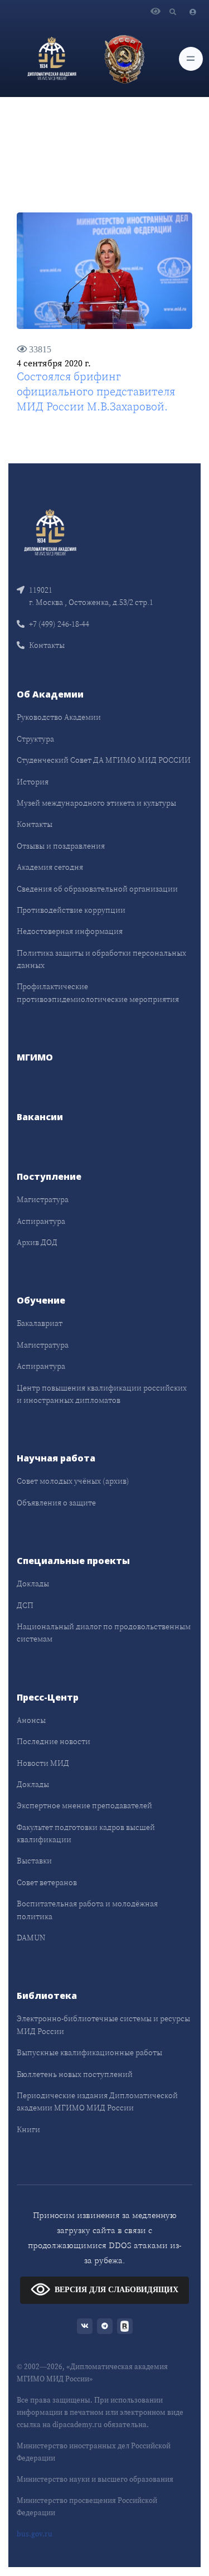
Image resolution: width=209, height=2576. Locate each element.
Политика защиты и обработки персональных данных (101, 959)
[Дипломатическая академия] (52, 59)
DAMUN (31, 1938)
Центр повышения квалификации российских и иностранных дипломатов (102, 1394)
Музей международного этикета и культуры (96, 803)
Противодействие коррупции (71, 910)
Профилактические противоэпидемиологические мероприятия (98, 992)
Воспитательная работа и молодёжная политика (87, 1910)
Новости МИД (43, 1763)
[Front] (50, 532)
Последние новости (54, 1741)
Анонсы (31, 1720)
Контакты (47, 645)
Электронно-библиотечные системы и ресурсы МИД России (103, 2025)
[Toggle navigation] (191, 59)
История (33, 782)
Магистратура (43, 1199)
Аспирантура (41, 1221)
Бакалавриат (40, 1323)
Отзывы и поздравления (61, 846)
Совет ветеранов (47, 1882)
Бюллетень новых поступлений (75, 2074)
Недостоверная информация (70, 931)
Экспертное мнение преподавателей (84, 1805)
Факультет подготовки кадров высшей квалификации (86, 1833)
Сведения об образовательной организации (97, 889)
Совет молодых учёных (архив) (73, 1481)
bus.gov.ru (35, 2534)
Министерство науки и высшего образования (95, 2479)
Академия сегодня (50, 867)
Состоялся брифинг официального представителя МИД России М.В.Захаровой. (96, 391)
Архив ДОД (37, 1242)
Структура (35, 739)
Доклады (33, 1584)
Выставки (34, 1861)
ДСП (25, 1605)
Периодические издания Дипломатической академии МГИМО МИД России (97, 2102)
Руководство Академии (59, 717)
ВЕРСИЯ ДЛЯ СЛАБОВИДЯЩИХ (116, 2290)
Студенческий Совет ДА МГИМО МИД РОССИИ (104, 760)
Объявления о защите (56, 1503)
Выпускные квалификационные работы (89, 2052)
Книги (28, 2129)
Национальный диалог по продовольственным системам (104, 1633)
